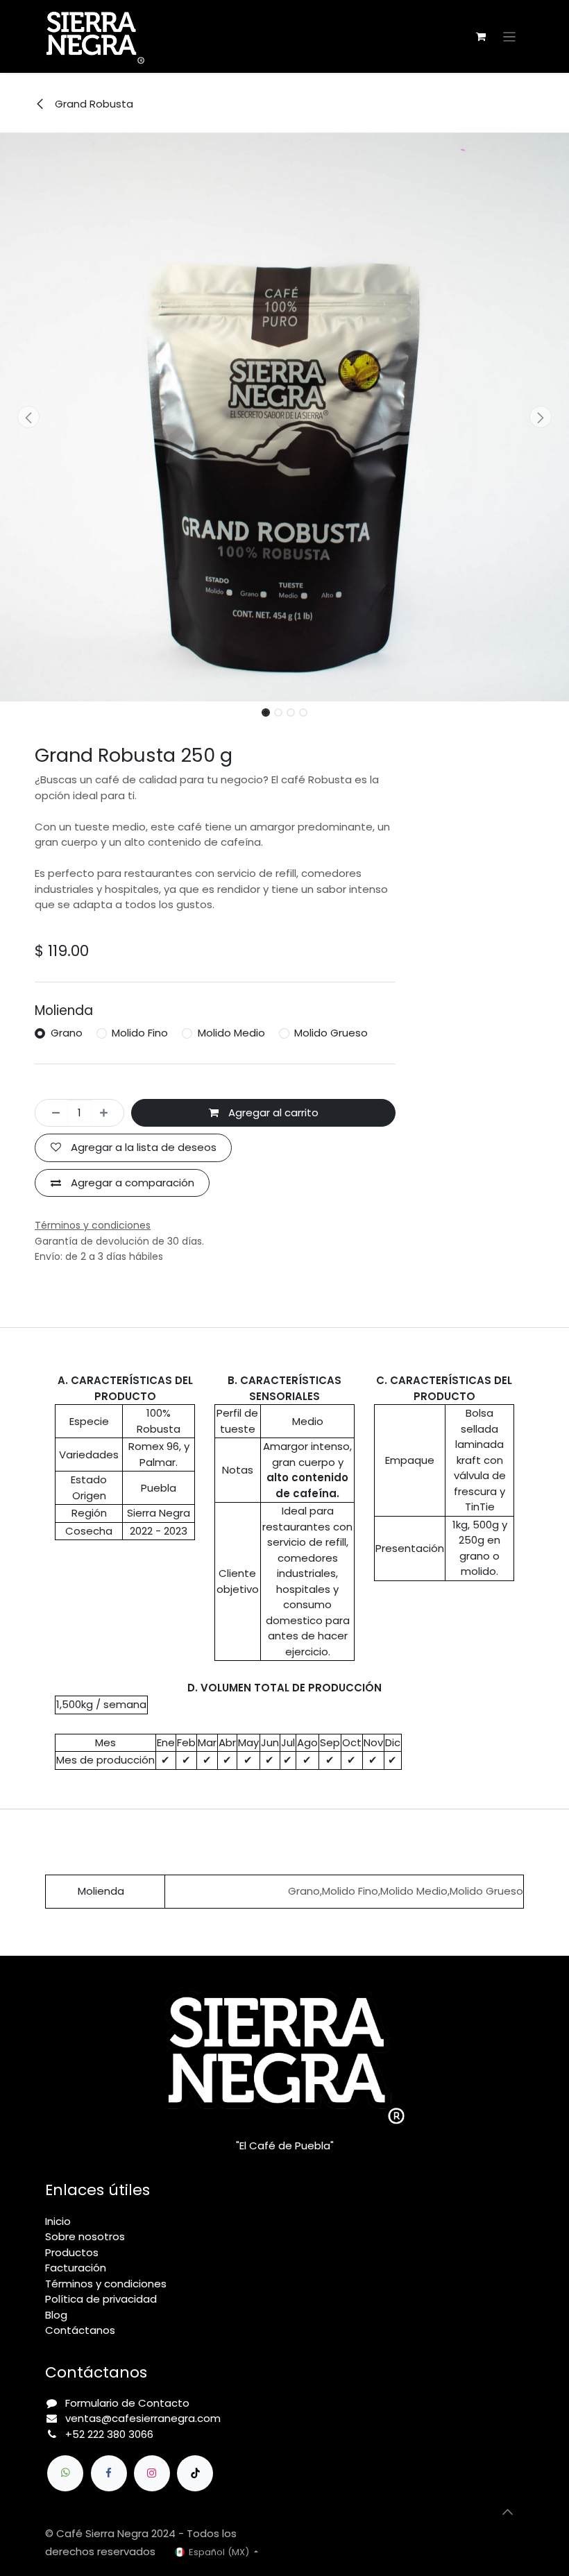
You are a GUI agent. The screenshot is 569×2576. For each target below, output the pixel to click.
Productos (72, 2252)
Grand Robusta (93, 104)
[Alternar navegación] (510, 36)
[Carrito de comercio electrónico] (481, 37)
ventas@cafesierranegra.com (143, 2418)
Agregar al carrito (272, 1112)
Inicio (58, 2221)
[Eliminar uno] (52, 1113)
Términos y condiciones (106, 2284)
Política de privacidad (101, 2299)
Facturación (76, 2268)
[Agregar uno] (108, 1113)
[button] (28, 417)
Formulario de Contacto (127, 2403)
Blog (56, 2315)
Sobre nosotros (85, 2236)
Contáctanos (80, 2330)
